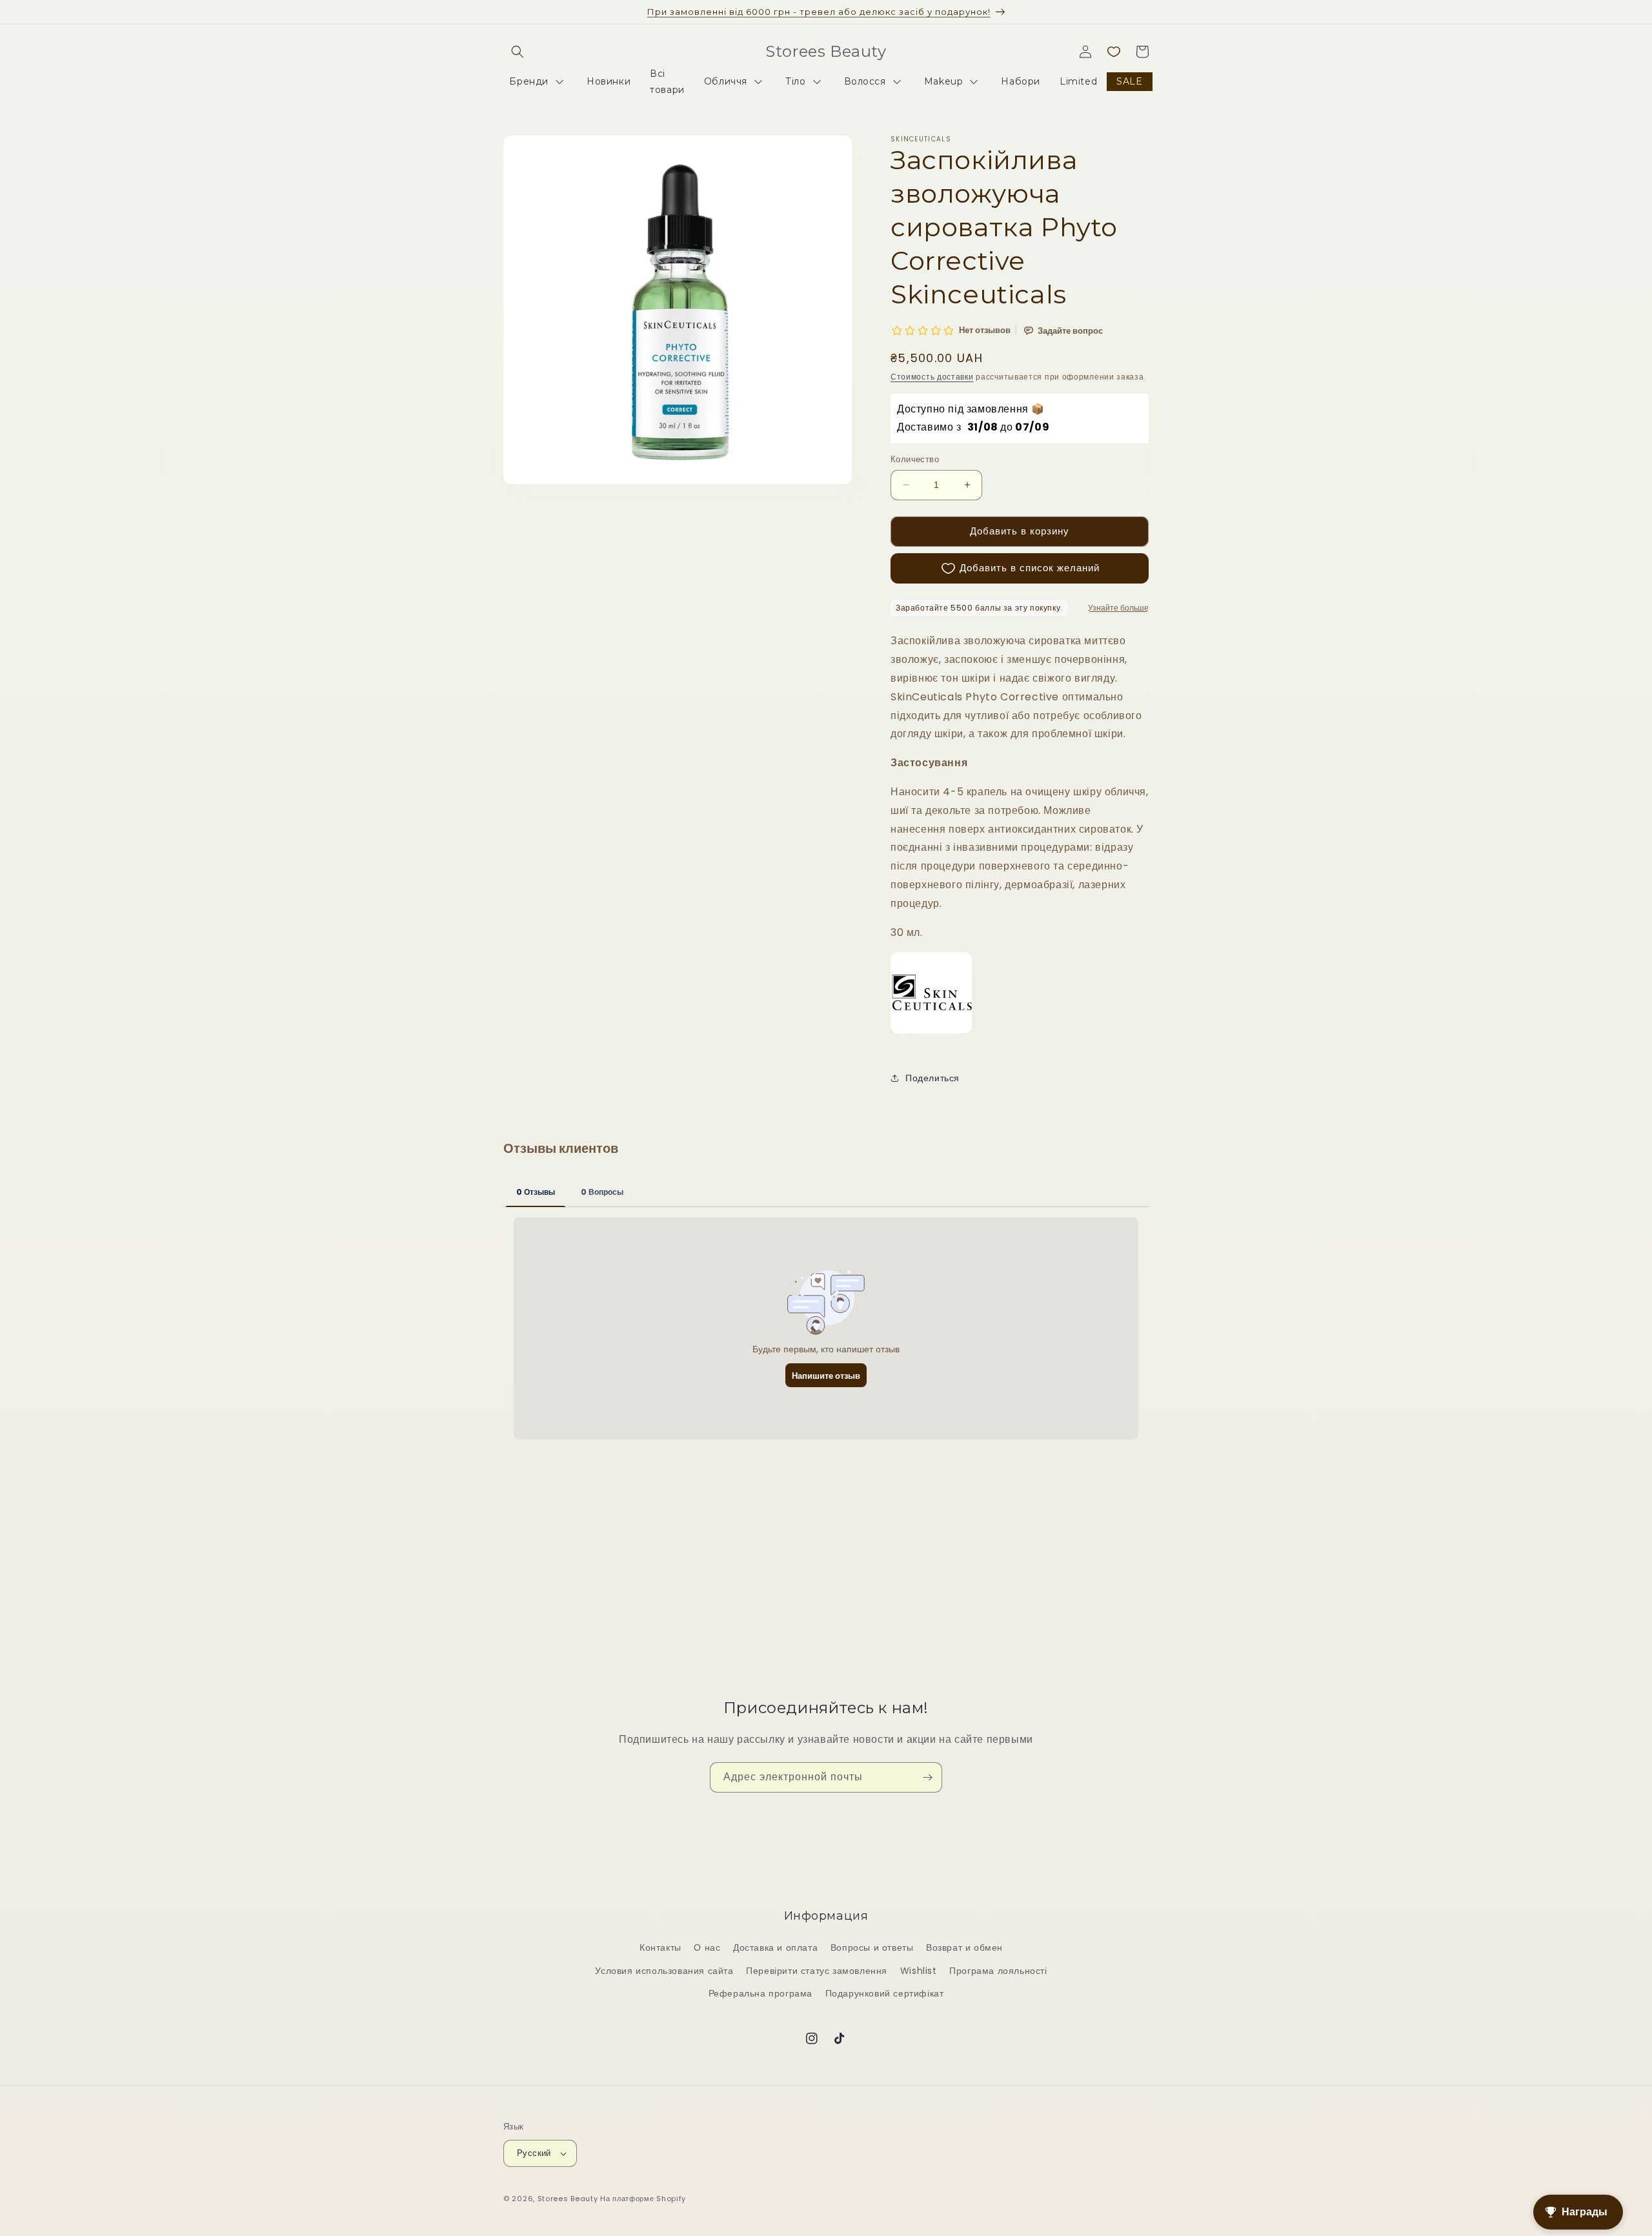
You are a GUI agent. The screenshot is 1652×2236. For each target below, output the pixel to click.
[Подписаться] (927, 1777)
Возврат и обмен (964, 1948)
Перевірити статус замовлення (817, 1971)
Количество (915, 459)
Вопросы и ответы (872, 1948)
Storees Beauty (569, 2199)
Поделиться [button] (932, 1078)
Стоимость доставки (932, 377)
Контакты (660, 1948)
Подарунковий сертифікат (885, 1993)
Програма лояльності (998, 1971)
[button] (518, 52)
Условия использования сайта (664, 1971)
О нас (707, 1948)
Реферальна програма (761, 1993)
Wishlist (919, 1971)
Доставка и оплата (775, 1948)
